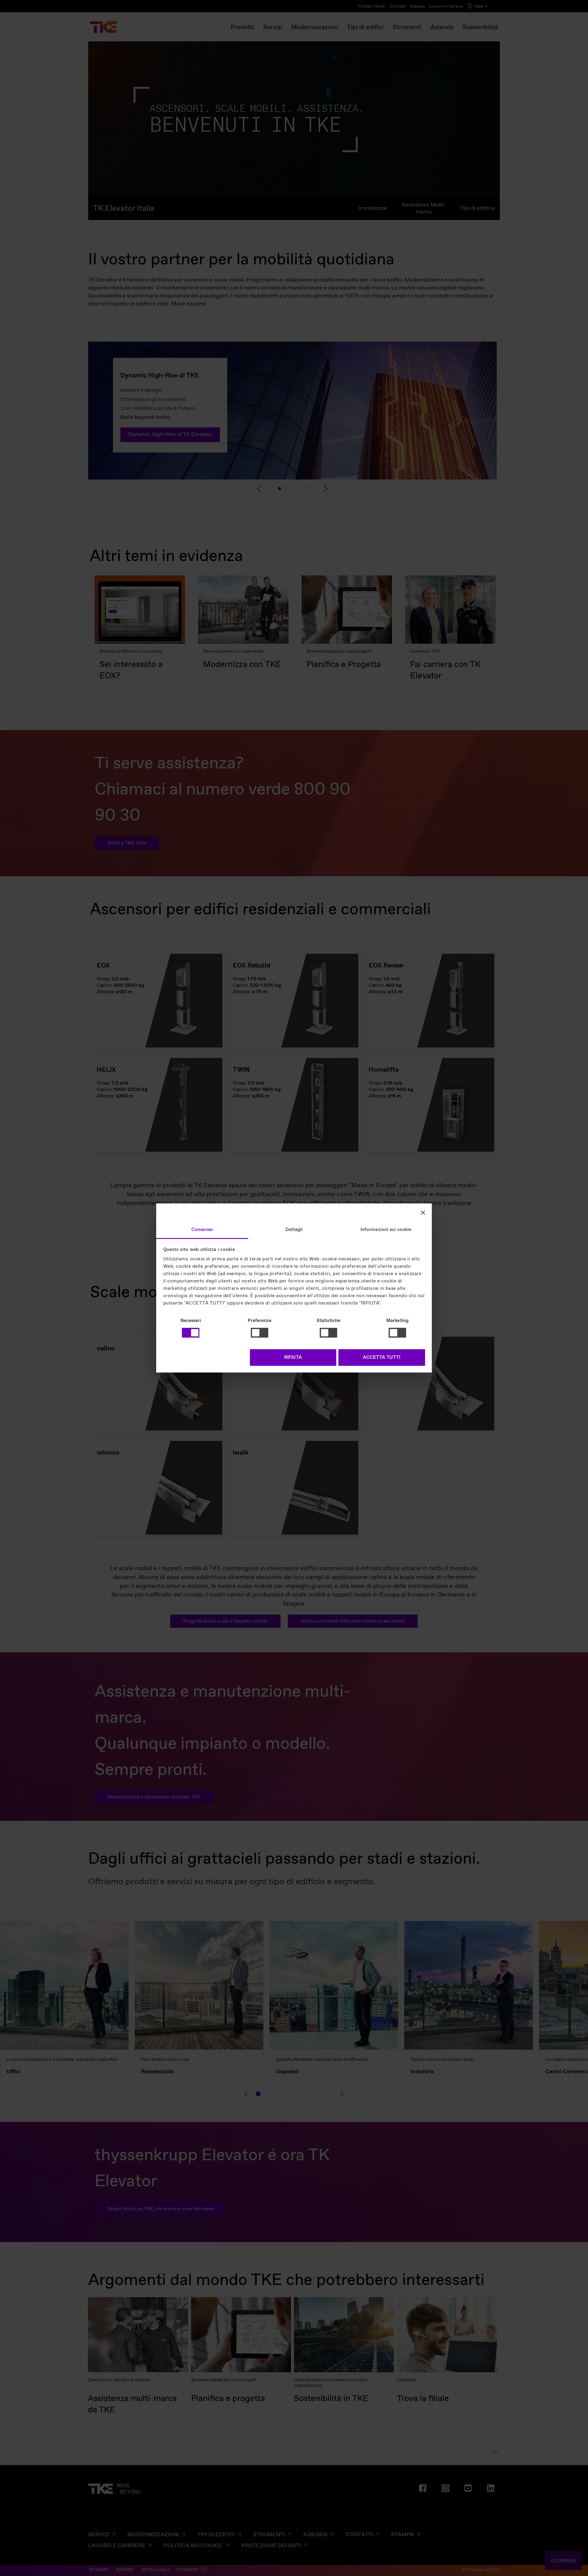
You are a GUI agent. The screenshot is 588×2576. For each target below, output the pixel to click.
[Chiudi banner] (423, 1212)
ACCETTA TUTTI (382, 1358)
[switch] (260, 1333)
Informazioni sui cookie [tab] (386, 1230)
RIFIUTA (293, 1358)
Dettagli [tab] (294, 1230)
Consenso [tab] (202, 1230)
